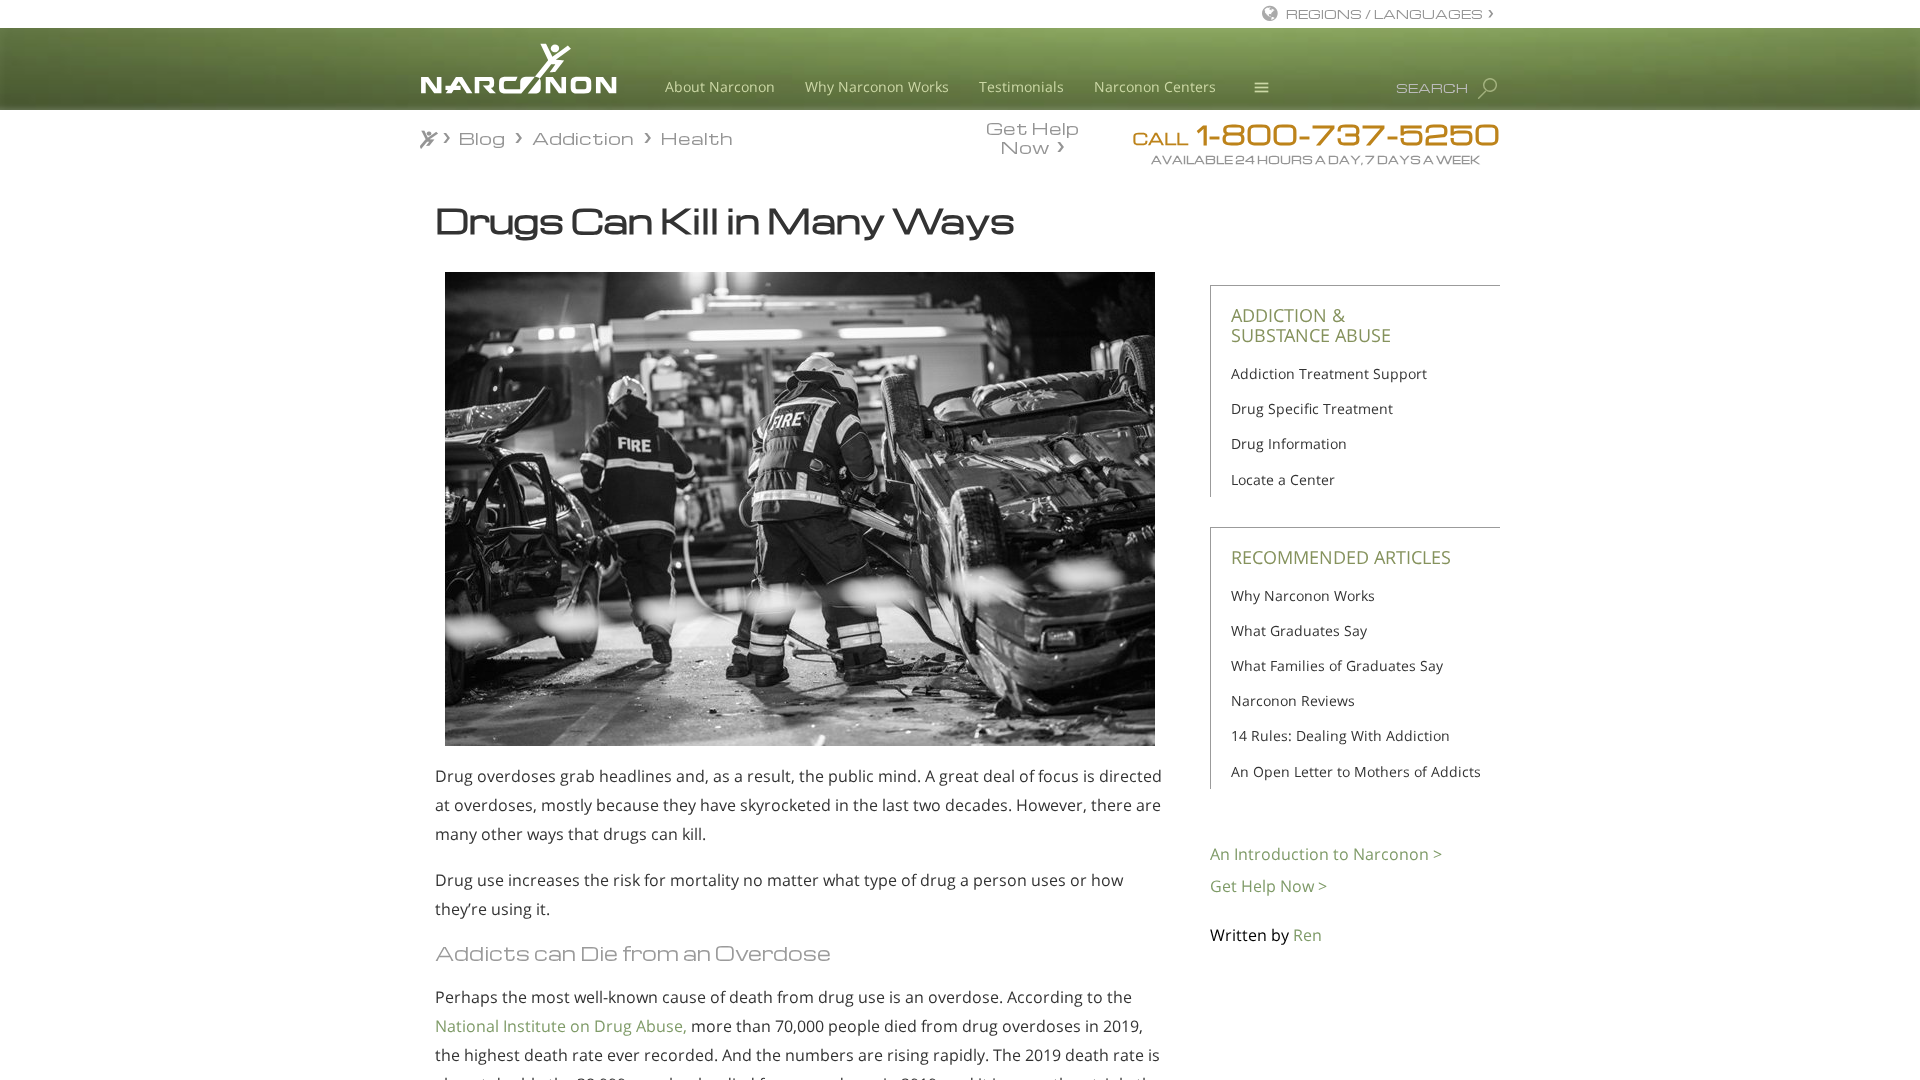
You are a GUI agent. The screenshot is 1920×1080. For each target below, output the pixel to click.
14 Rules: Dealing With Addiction (1340, 735)
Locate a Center (1283, 479)
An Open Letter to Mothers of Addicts (1356, 771)
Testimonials (1021, 86)
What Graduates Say (1299, 630)
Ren (1307, 935)
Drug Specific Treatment (1312, 408)
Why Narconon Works (877, 86)
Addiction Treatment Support (1329, 373)
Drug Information (1289, 443)
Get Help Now (1032, 136)
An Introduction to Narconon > (1326, 854)
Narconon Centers (1155, 86)
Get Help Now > (1268, 886)
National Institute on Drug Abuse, (561, 1026)
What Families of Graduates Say (1337, 665)
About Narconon (720, 86)
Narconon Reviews (1293, 700)
